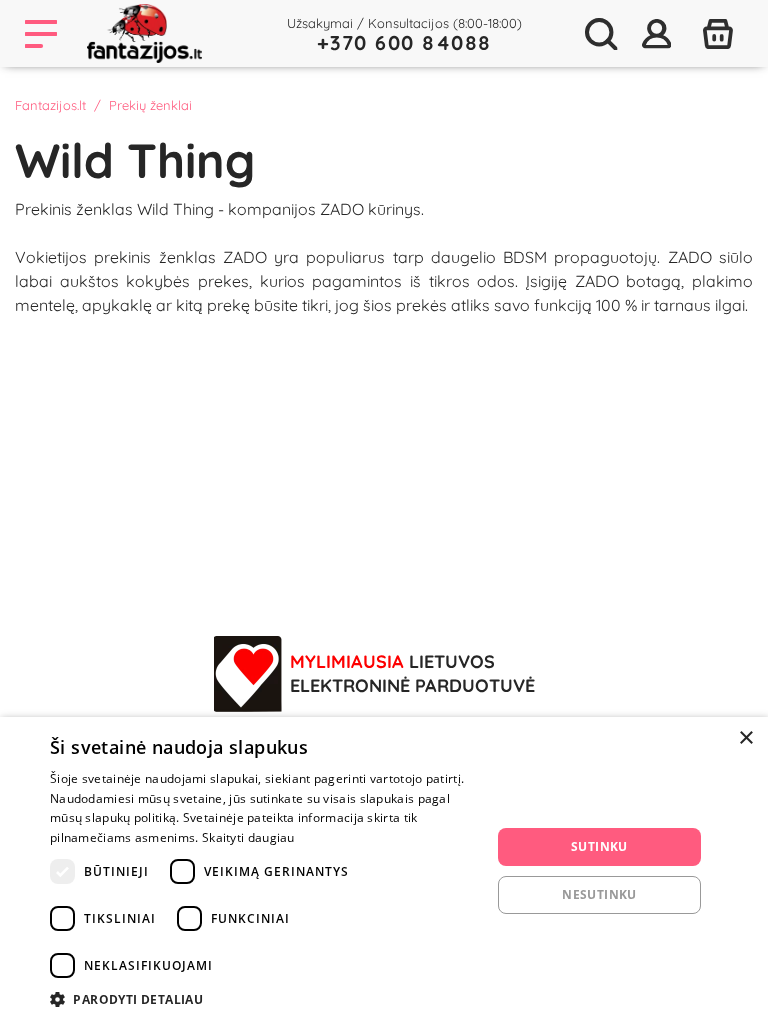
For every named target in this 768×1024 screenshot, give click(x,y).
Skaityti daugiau (248, 837)
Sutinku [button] (599, 846)
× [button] (745, 738)
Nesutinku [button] (599, 894)
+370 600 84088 (404, 42)
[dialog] (384, 870)
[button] (264, 999)
